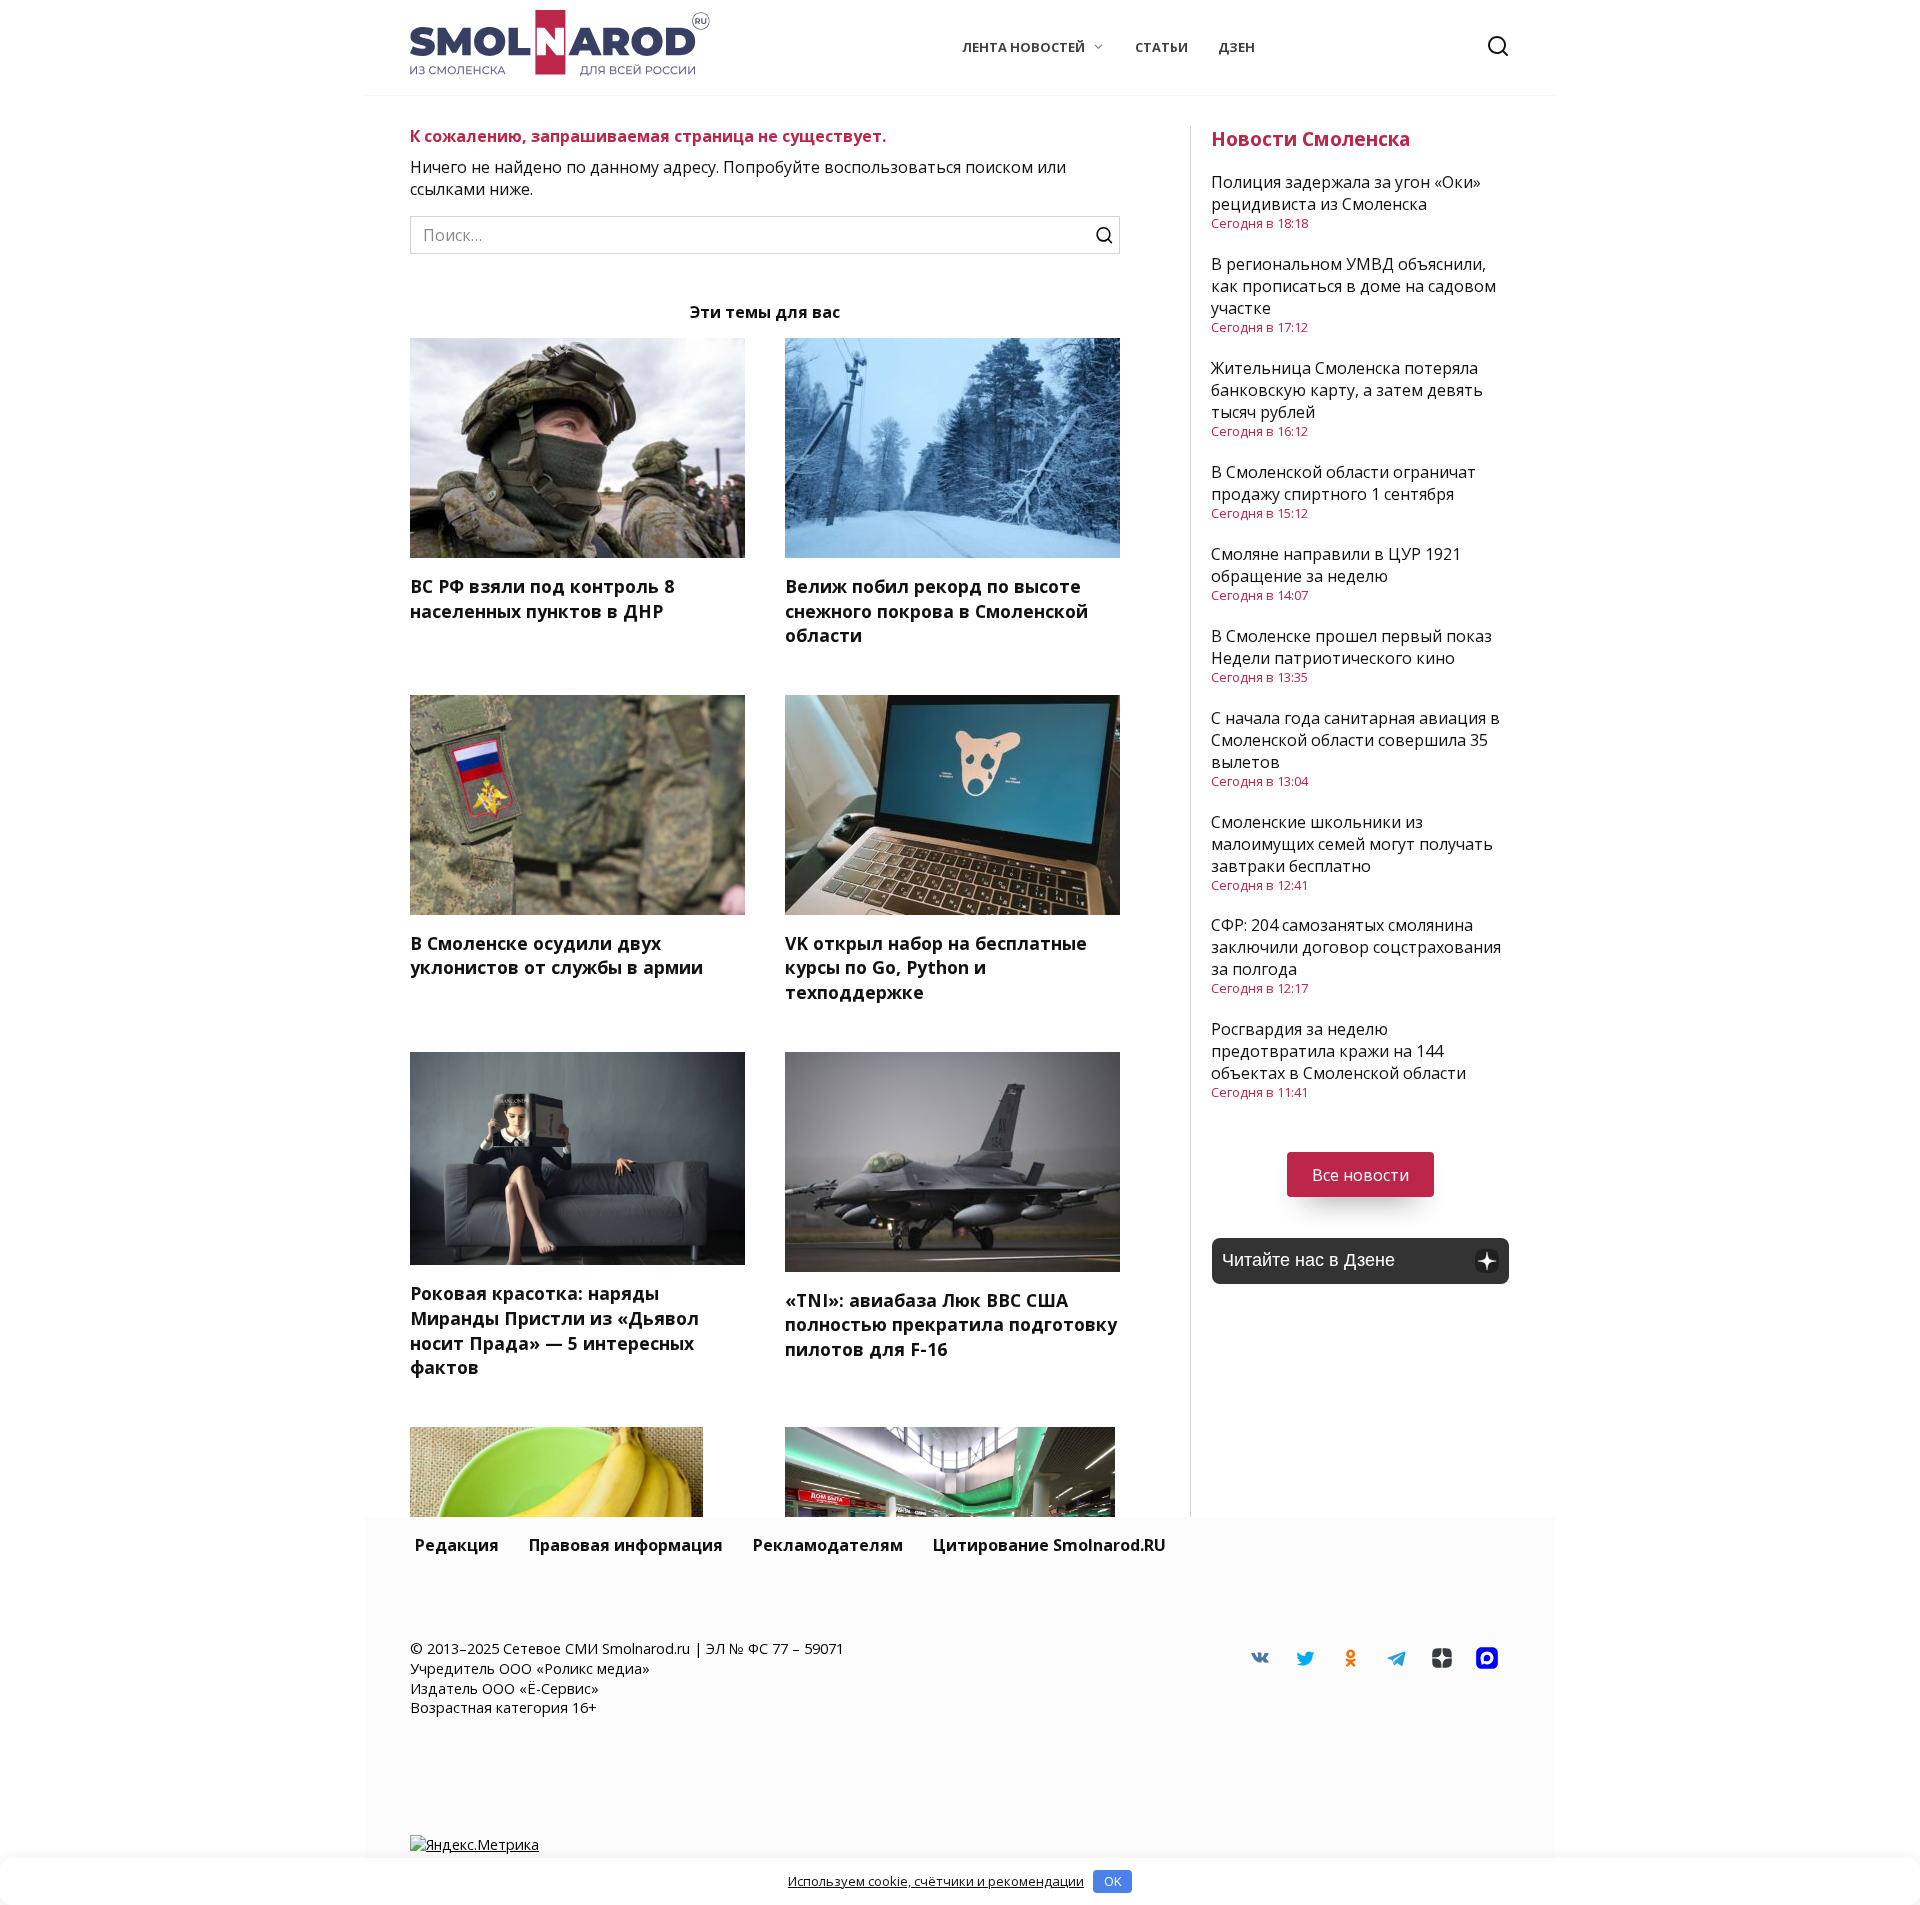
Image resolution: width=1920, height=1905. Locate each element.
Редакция (457, 1545)
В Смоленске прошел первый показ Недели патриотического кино (1351, 647)
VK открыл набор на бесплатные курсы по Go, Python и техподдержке (936, 967)
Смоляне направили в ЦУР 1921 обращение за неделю (1336, 565)
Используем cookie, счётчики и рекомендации (936, 1881)
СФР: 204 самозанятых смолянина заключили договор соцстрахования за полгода (1356, 947)
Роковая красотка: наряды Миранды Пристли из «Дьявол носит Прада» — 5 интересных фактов (554, 1330)
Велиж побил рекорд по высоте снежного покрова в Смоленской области (936, 610)
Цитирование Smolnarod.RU (1049, 1545)
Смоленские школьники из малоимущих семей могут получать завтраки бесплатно (1352, 844)
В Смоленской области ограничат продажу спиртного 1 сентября (1343, 483)
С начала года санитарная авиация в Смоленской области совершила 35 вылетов (1355, 740)
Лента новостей (1023, 47)
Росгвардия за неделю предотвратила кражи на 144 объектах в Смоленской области (1338, 1051)
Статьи (1161, 47)
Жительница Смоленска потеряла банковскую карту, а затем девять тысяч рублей (1347, 390)
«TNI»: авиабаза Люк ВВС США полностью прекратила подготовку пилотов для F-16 (951, 1324)
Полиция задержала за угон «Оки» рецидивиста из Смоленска (1346, 193)
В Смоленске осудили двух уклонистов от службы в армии (556, 955)
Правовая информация (626, 1545)
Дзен (1236, 47)
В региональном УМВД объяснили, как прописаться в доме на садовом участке (1353, 286)
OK (1113, 1881)
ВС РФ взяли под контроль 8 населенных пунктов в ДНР (542, 598)
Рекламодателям (828, 1545)
